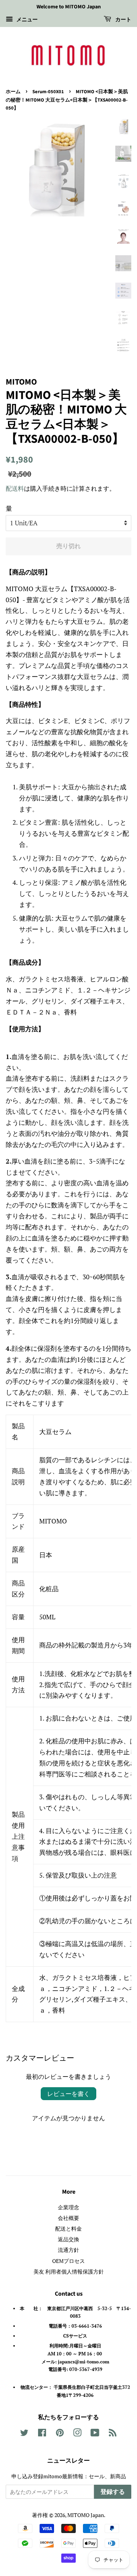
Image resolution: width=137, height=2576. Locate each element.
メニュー (26, 19)
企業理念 (68, 2207)
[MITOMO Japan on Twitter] (24, 2434)
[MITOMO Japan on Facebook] (42, 2434)
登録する (113, 2492)
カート (123, 20)
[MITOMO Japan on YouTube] (95, 2434)
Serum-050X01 (48, 92)
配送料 (15, 488)
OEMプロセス (68, 2261)
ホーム (13, 92)
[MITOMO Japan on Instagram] (77, 2434)
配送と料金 (68, 2229)
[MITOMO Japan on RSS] (113, 2434)
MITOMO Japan (86, 2515)
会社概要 (68, 2218)
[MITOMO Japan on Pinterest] (60, 2434)
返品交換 (68, 2239)
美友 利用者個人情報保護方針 (69, 2271)
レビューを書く (68, 2094)
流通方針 (68, 2250)
